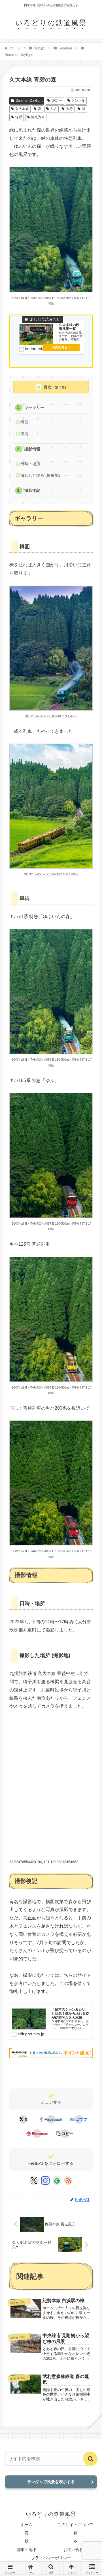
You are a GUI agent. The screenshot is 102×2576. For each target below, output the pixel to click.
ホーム (27, 2525)
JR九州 (57, 101)
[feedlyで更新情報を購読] (57, 2180)
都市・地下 (27, 2550)
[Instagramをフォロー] (45, 2180)
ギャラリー (34, 408)
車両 (24, 434)
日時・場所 (30, 464)
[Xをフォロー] (34, 2180)
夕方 (54, 109)
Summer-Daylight (29, 101)
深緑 (19, 117)
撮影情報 (32, 449)
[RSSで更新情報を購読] (68, 2180)
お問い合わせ (75, 2550)
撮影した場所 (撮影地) (40, 476)
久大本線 (22, 109)
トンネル (78, 101)
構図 (24, 422)
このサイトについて (75, 2525)
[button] (65, 2134)
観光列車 (38, 117)
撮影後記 (32, 491)
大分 (69, 109)
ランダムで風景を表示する (51, 2482)
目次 (48, 387)
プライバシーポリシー (51, 2558)
